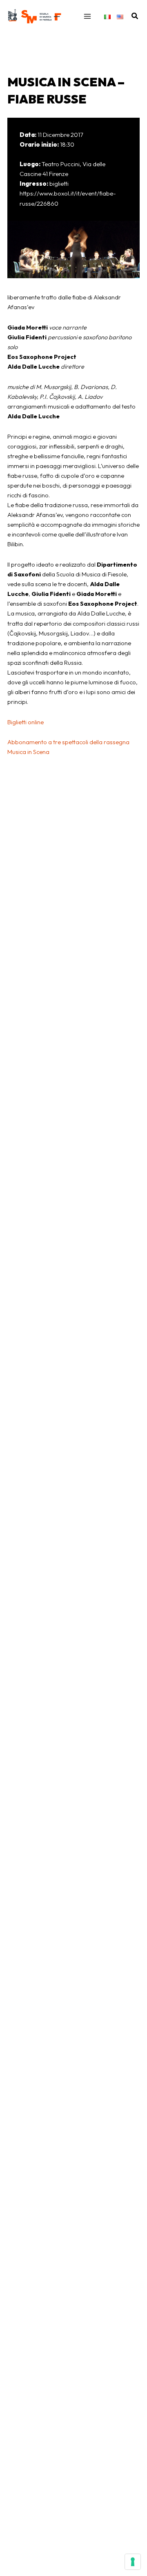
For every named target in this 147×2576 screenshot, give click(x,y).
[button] (135, 16)
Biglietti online (26, 722)
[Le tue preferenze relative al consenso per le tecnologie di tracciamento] (133, 2562)
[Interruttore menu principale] (87, 16)
